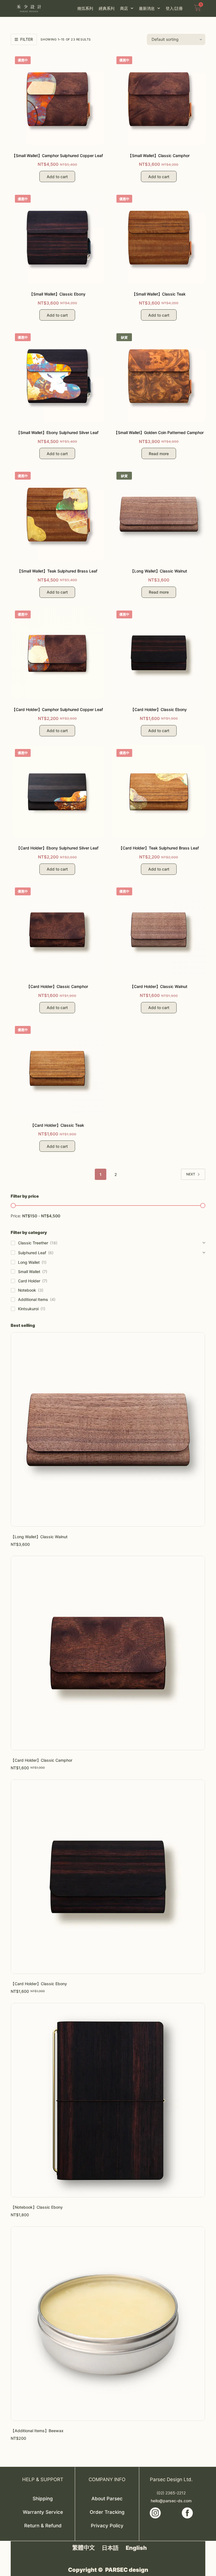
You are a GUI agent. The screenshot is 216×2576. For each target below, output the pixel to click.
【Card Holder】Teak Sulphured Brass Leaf (159, 848)
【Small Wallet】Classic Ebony (57, 294)
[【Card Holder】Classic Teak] (57, 1068)
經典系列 (107, 8)
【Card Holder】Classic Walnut (159, 986)
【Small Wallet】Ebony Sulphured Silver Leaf (57, 432)
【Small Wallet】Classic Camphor (159, 156)
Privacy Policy (107, 2526)
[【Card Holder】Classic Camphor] (57, 930)
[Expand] (204, 1243)
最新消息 (147, 8)
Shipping (43, 2499)
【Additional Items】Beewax (37, 2431)
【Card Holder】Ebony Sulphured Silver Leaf (57, 848)
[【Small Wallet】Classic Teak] (159, 237)
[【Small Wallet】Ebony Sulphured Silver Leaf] (57, 376)
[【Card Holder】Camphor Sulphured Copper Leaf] (57, 653)
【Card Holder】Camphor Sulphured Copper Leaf (57, 709)
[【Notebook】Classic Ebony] (108, 2100)
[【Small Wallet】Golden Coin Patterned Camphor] (159, 376)
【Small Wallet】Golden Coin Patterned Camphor (159, 432)
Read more (159, 454)
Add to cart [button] (57, 177)
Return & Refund (43, 2526)
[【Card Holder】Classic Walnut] (159, 930)
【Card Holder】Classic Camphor (57, 986)
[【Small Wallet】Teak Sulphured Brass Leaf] (57, 514)
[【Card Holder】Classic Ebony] (159, 653)
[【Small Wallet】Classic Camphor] (159, 99)
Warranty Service (43, 2512)
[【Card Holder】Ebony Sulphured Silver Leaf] (57, 791)
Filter (27, 39)
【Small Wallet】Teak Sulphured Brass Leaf (57, 571)
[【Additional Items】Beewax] (108, 2324)
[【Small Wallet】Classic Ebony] (57, 237)
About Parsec (107, 2499)
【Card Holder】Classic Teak (57, 1125)
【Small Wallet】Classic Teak (159, 294)
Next (191, 1174)
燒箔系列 (85, 8)
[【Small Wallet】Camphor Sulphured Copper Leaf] (57, 99)
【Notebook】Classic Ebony (37, 2207)
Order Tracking (107, 2512)
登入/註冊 (174, 8)
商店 (124, 8)
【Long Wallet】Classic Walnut (159, 571)
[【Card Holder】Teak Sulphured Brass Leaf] (159, 791)
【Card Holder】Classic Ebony (159, 709)
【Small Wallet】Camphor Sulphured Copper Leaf (57, 156)
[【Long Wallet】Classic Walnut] (159, 514)
